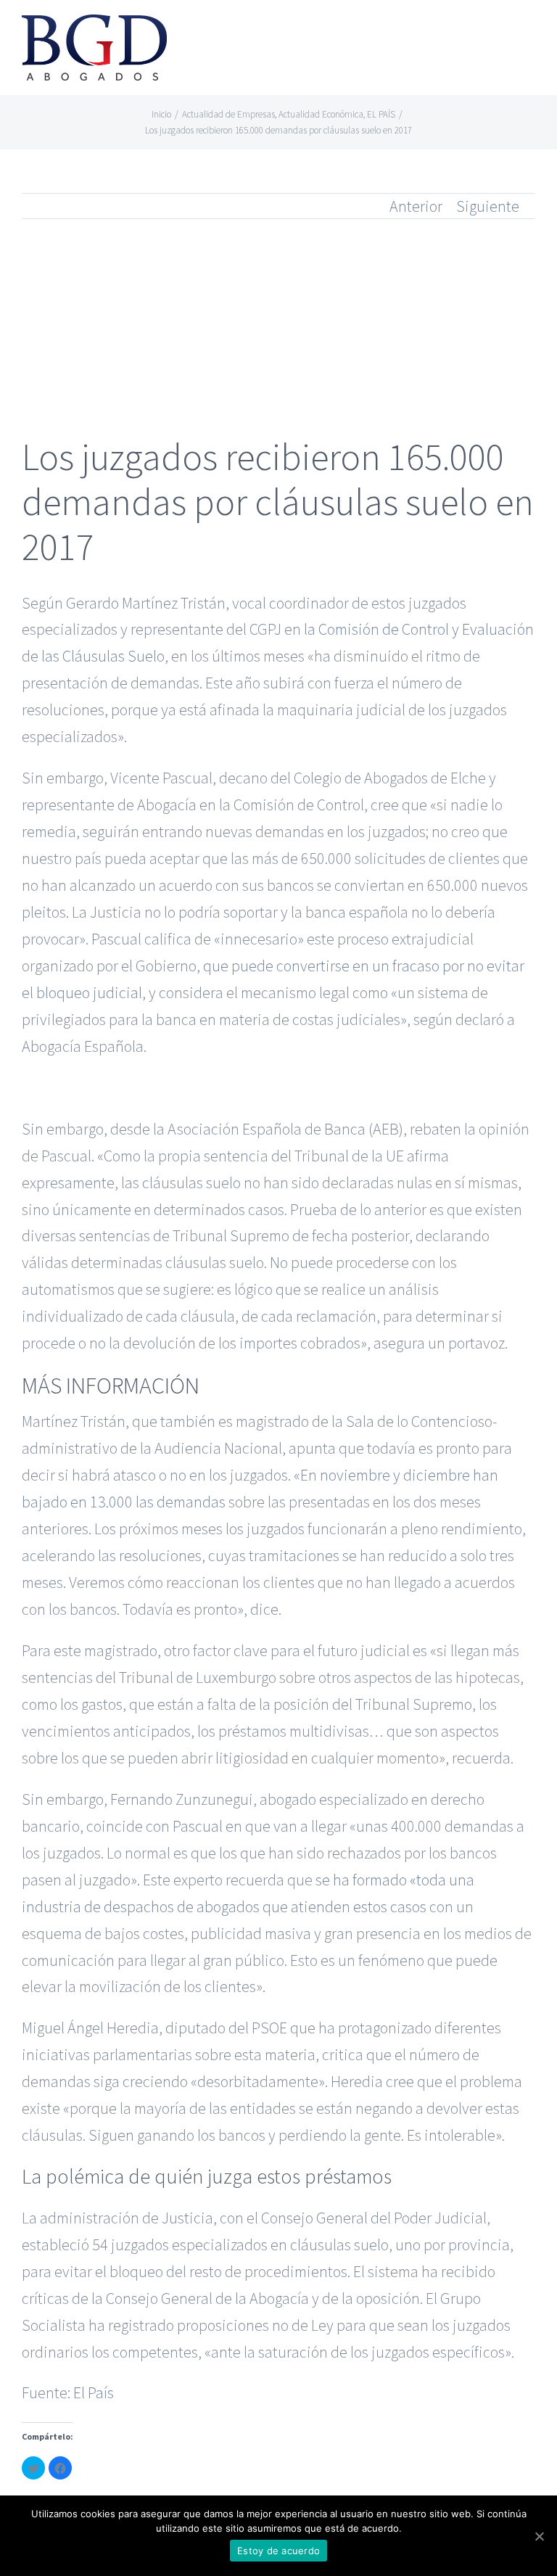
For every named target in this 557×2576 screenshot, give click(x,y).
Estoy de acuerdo (278, 2551)
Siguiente (488, 206)
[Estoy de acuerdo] (539, 2536)
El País (94, 2392)
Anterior (416, 206)
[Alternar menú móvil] (529, 33)
